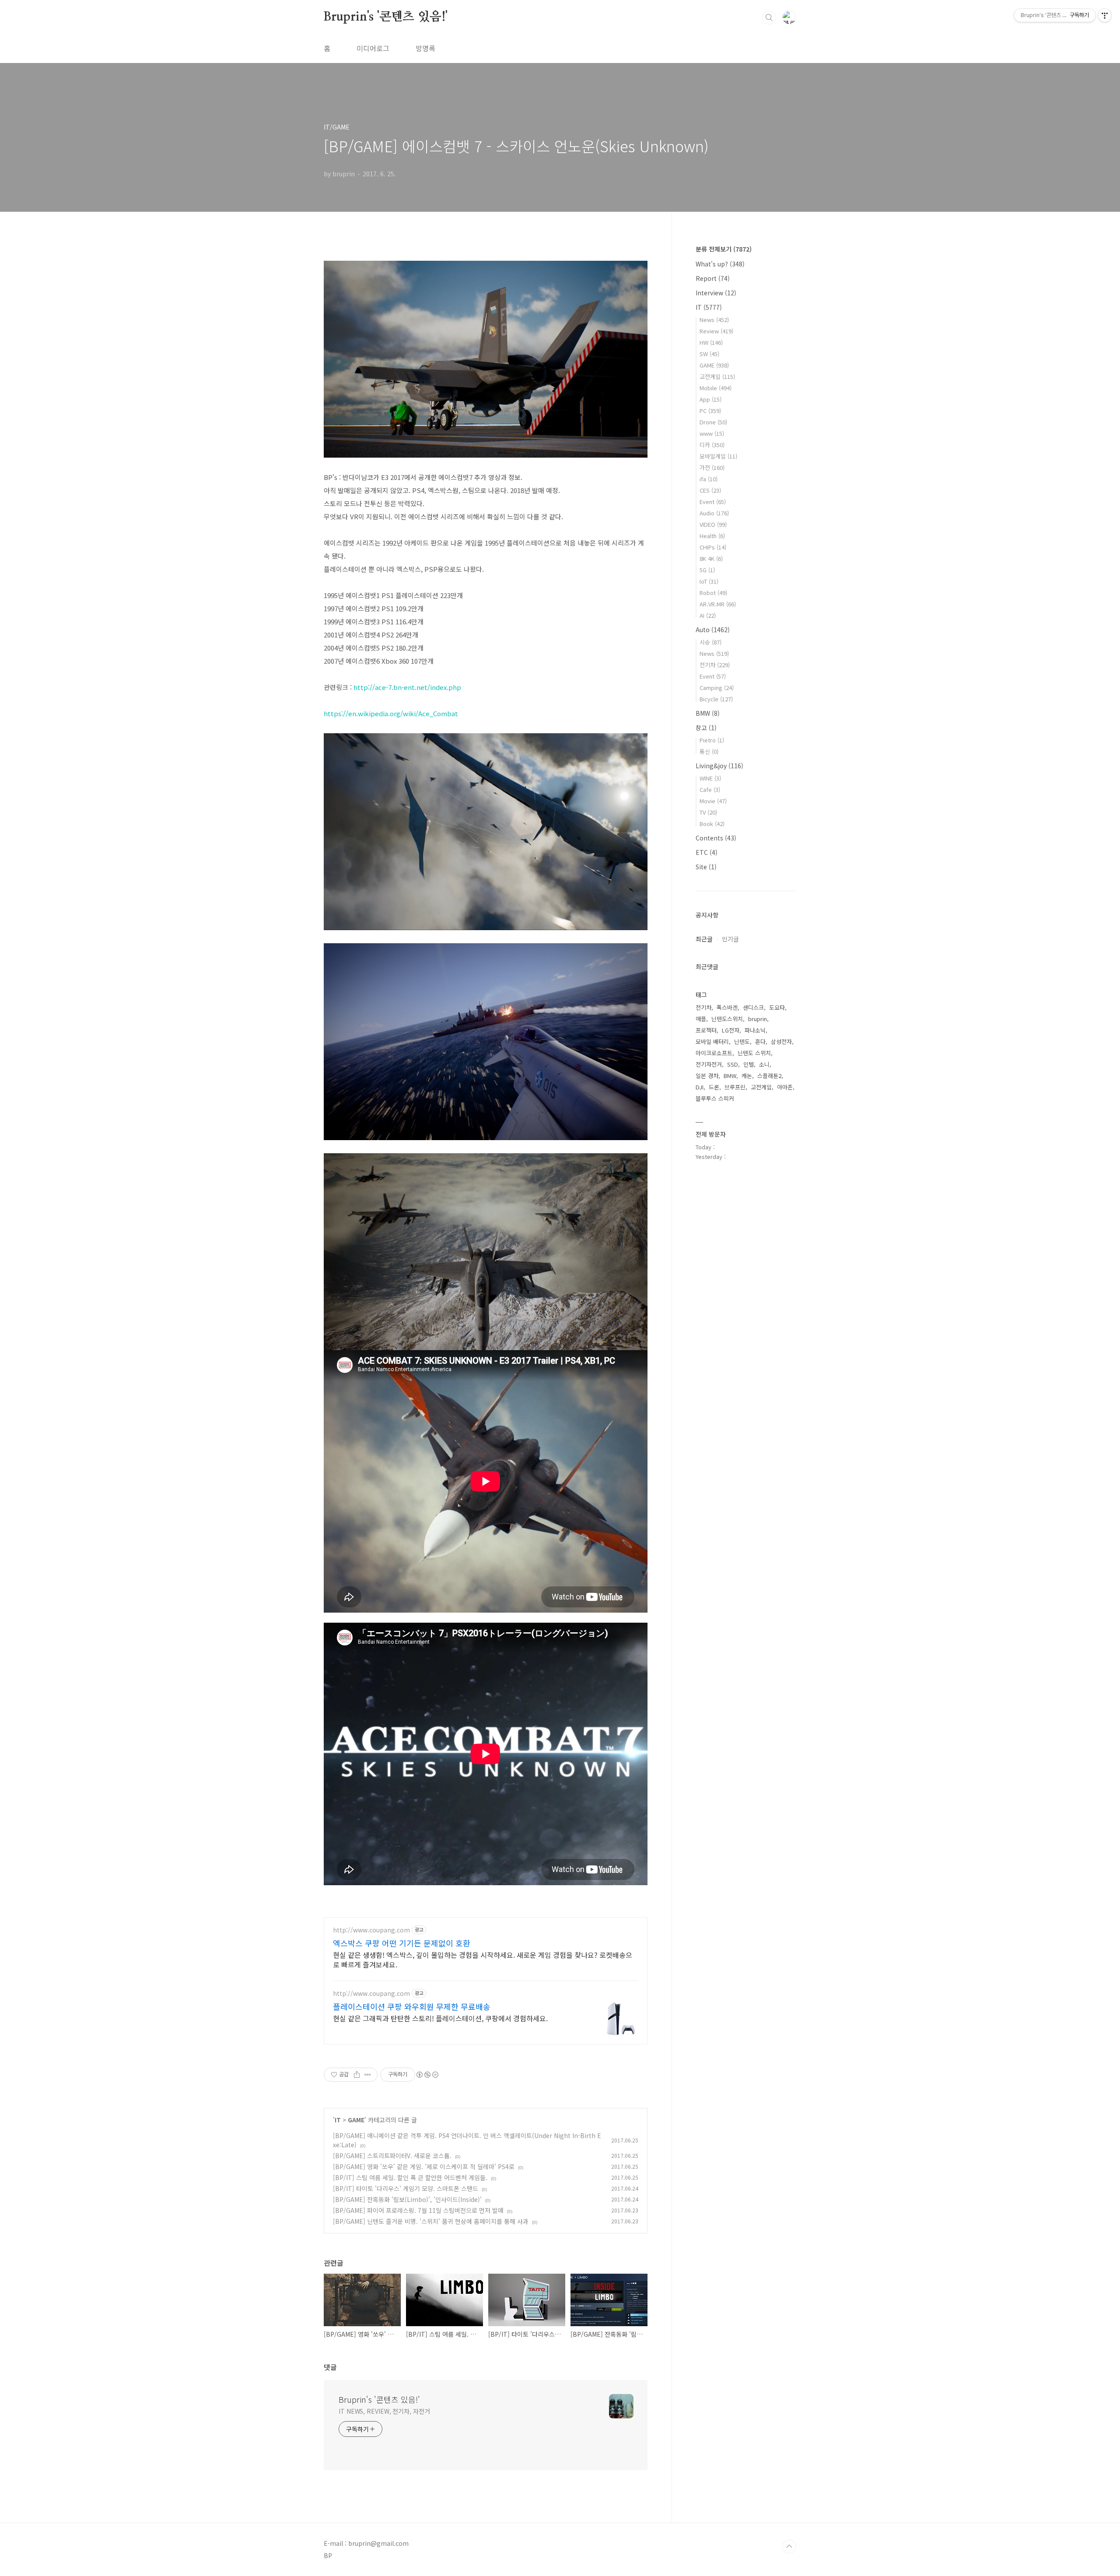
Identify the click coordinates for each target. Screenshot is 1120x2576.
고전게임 (717, 376)
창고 (706, 728)
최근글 (704, 939)
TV (708, 812)
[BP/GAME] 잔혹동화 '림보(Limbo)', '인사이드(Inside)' (407, 2199)
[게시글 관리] (368, 2075)
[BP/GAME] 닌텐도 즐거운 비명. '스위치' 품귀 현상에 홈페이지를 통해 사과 (431, 2221)
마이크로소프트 (714, 1053)
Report (713, 278)
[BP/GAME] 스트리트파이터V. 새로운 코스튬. (392, 2156)
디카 (712, 445)
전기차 (715, 665)
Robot (713, 593)
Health (712, 536)
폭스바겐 (727, 1007)
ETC (707, 852)
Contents (716, 838)
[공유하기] (357, 2075)
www (712, 433)
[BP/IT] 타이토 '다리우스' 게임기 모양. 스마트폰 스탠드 (406, 2188)
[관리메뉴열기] (1105, 15)
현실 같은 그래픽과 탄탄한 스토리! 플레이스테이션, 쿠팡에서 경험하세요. (440, 2018)
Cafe (710, 789)
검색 (769, 17)
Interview (716, 293)
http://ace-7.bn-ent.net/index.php (407, 687)
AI (708, 615)
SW (709, 354)
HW (711, 342)
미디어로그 (373, 48)
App (710, 399)
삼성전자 (781, 1041)
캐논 (747, 1076)
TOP (789, 2547)
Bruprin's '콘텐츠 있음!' (386, 17)
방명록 (425, 48)
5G (707, 570)
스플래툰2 (769, 1076)
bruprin (758, 1019)
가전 (712, 467)
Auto (713, 630)
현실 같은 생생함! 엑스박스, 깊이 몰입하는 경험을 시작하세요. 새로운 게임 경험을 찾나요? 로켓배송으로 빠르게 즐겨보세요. (483, 1959)
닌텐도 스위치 (754, 1053)
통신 (709, 751)
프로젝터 (706, 1030)
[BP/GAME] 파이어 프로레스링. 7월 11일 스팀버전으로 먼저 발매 (418, 2210)
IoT (709, 581)
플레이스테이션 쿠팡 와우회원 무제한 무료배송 (412, 2006)
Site (706, 867)
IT (338, 2120)
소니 (764, 1064)
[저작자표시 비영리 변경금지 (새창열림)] (427, 2075)
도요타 (777, 1007)
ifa (709, 479)
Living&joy (719, 766)
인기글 (730, 939)
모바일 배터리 (712, 1041)
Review (716, 331)
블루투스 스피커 (715, 1098)
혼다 (760, 1041)
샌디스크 (753, 1007)
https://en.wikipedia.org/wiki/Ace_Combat (391, 713)
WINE (710, 778)
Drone (713, 422)
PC (710, 411)
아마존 (785, 1087)
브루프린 (735, 1087)
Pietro (712, 740)
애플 (701, 1019)
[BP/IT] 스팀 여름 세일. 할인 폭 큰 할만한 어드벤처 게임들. (410, 2177)
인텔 (749, 1064)
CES (710, 490)
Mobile (716, 388)
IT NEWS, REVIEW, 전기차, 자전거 (384, 2411)
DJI (700, 1087)
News (714, 320)
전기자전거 (709, 1064)
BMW (708, 713)
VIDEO (713, 524)
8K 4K (711, 558)
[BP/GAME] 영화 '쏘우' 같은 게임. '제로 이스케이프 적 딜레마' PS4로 (424, 2166)
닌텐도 (742, 1041)
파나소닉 (755, 1030)
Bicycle (716, 699)
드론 (714, 1087)
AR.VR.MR (718, 604)
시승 (710, 642)
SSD (733, 1064)
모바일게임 (718, 456)
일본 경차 (707, 1076)
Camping (717, 688)
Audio (714, 513)
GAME (356, 2120)
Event (713, 502)
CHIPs (713, 547)
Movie (713, 801)
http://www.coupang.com (371, 1930)
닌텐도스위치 (727, 1019)
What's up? (720, 264)
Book (712, 824)
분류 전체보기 (724, 249)
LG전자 (731, 1030)
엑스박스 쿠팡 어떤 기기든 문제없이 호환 (402, 1943)
